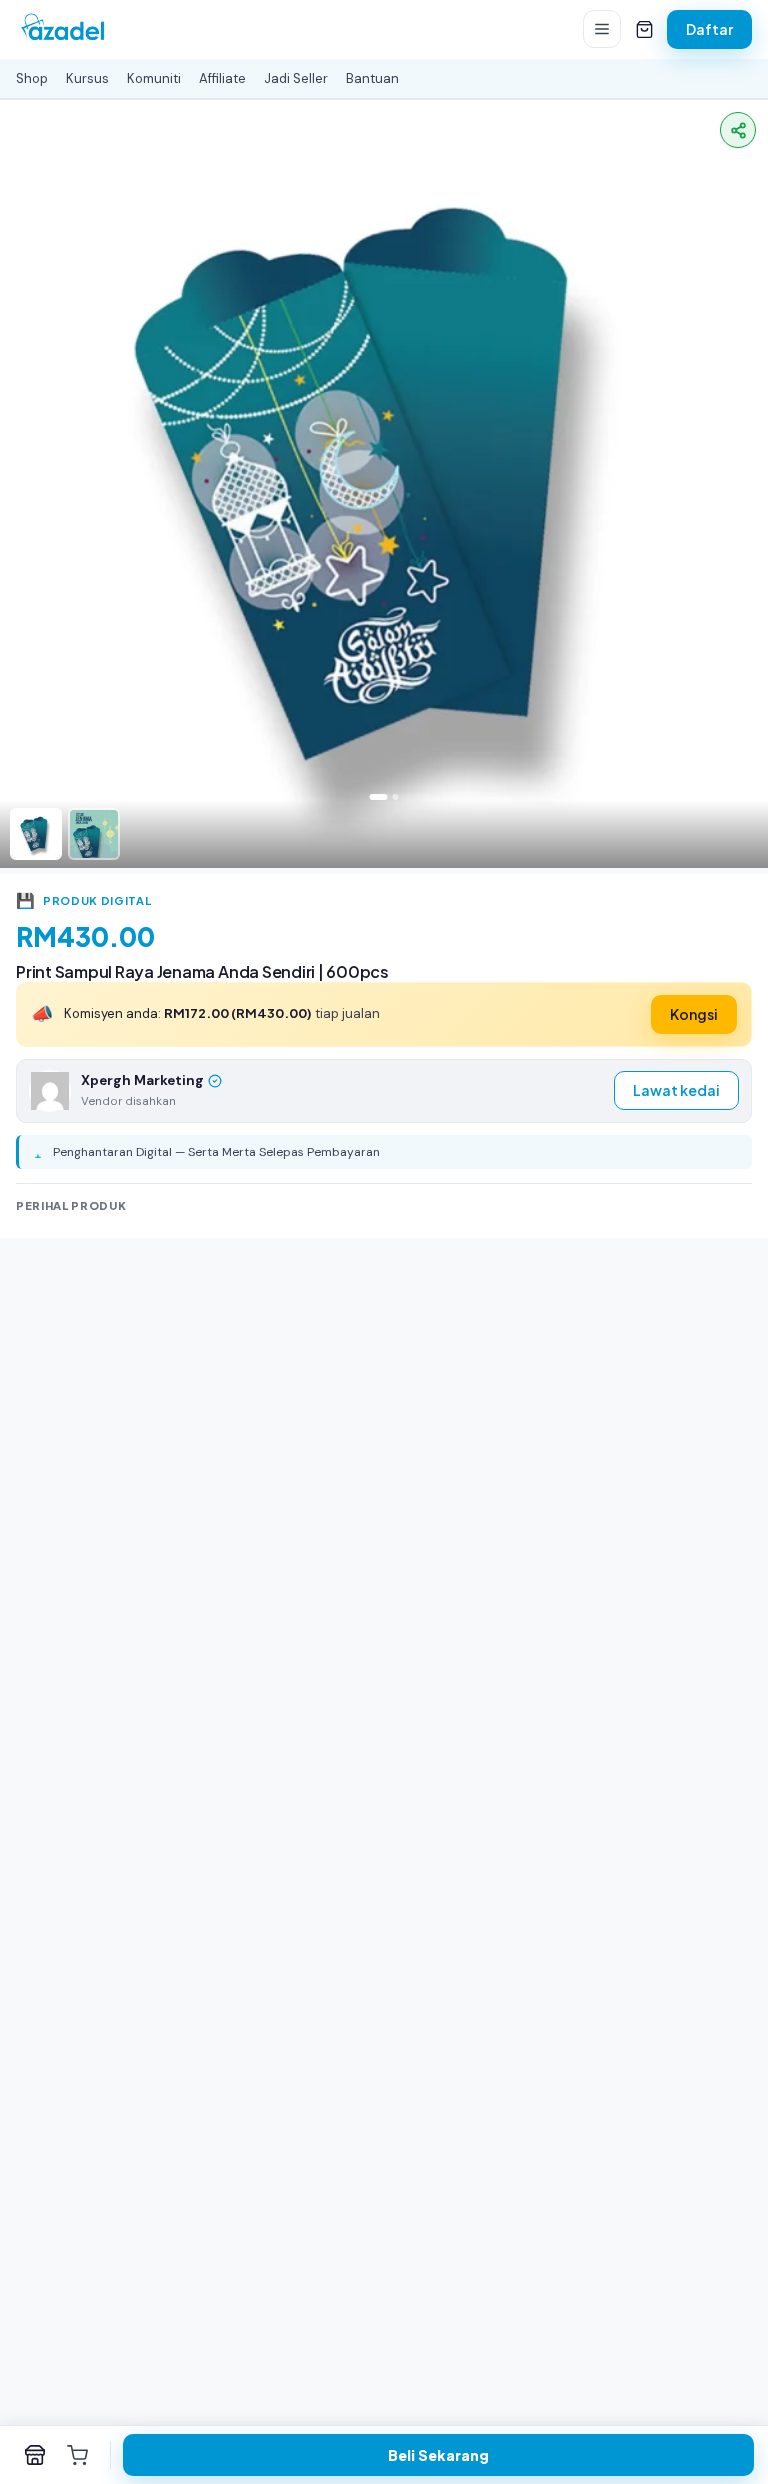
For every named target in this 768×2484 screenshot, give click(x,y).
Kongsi (694, 1014)
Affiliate (222, 78)
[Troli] (644, 29)
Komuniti (154, 78)
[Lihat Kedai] (35, 2455)
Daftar (709, 29)
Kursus (87, 78)
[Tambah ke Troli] (77, 2455)
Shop (32, 78)
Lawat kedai (676, 1090)
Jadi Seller (296, 78)
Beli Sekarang (438, 2455)
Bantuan (372, 78)
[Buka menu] (602, 29)
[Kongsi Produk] (738, 130)
